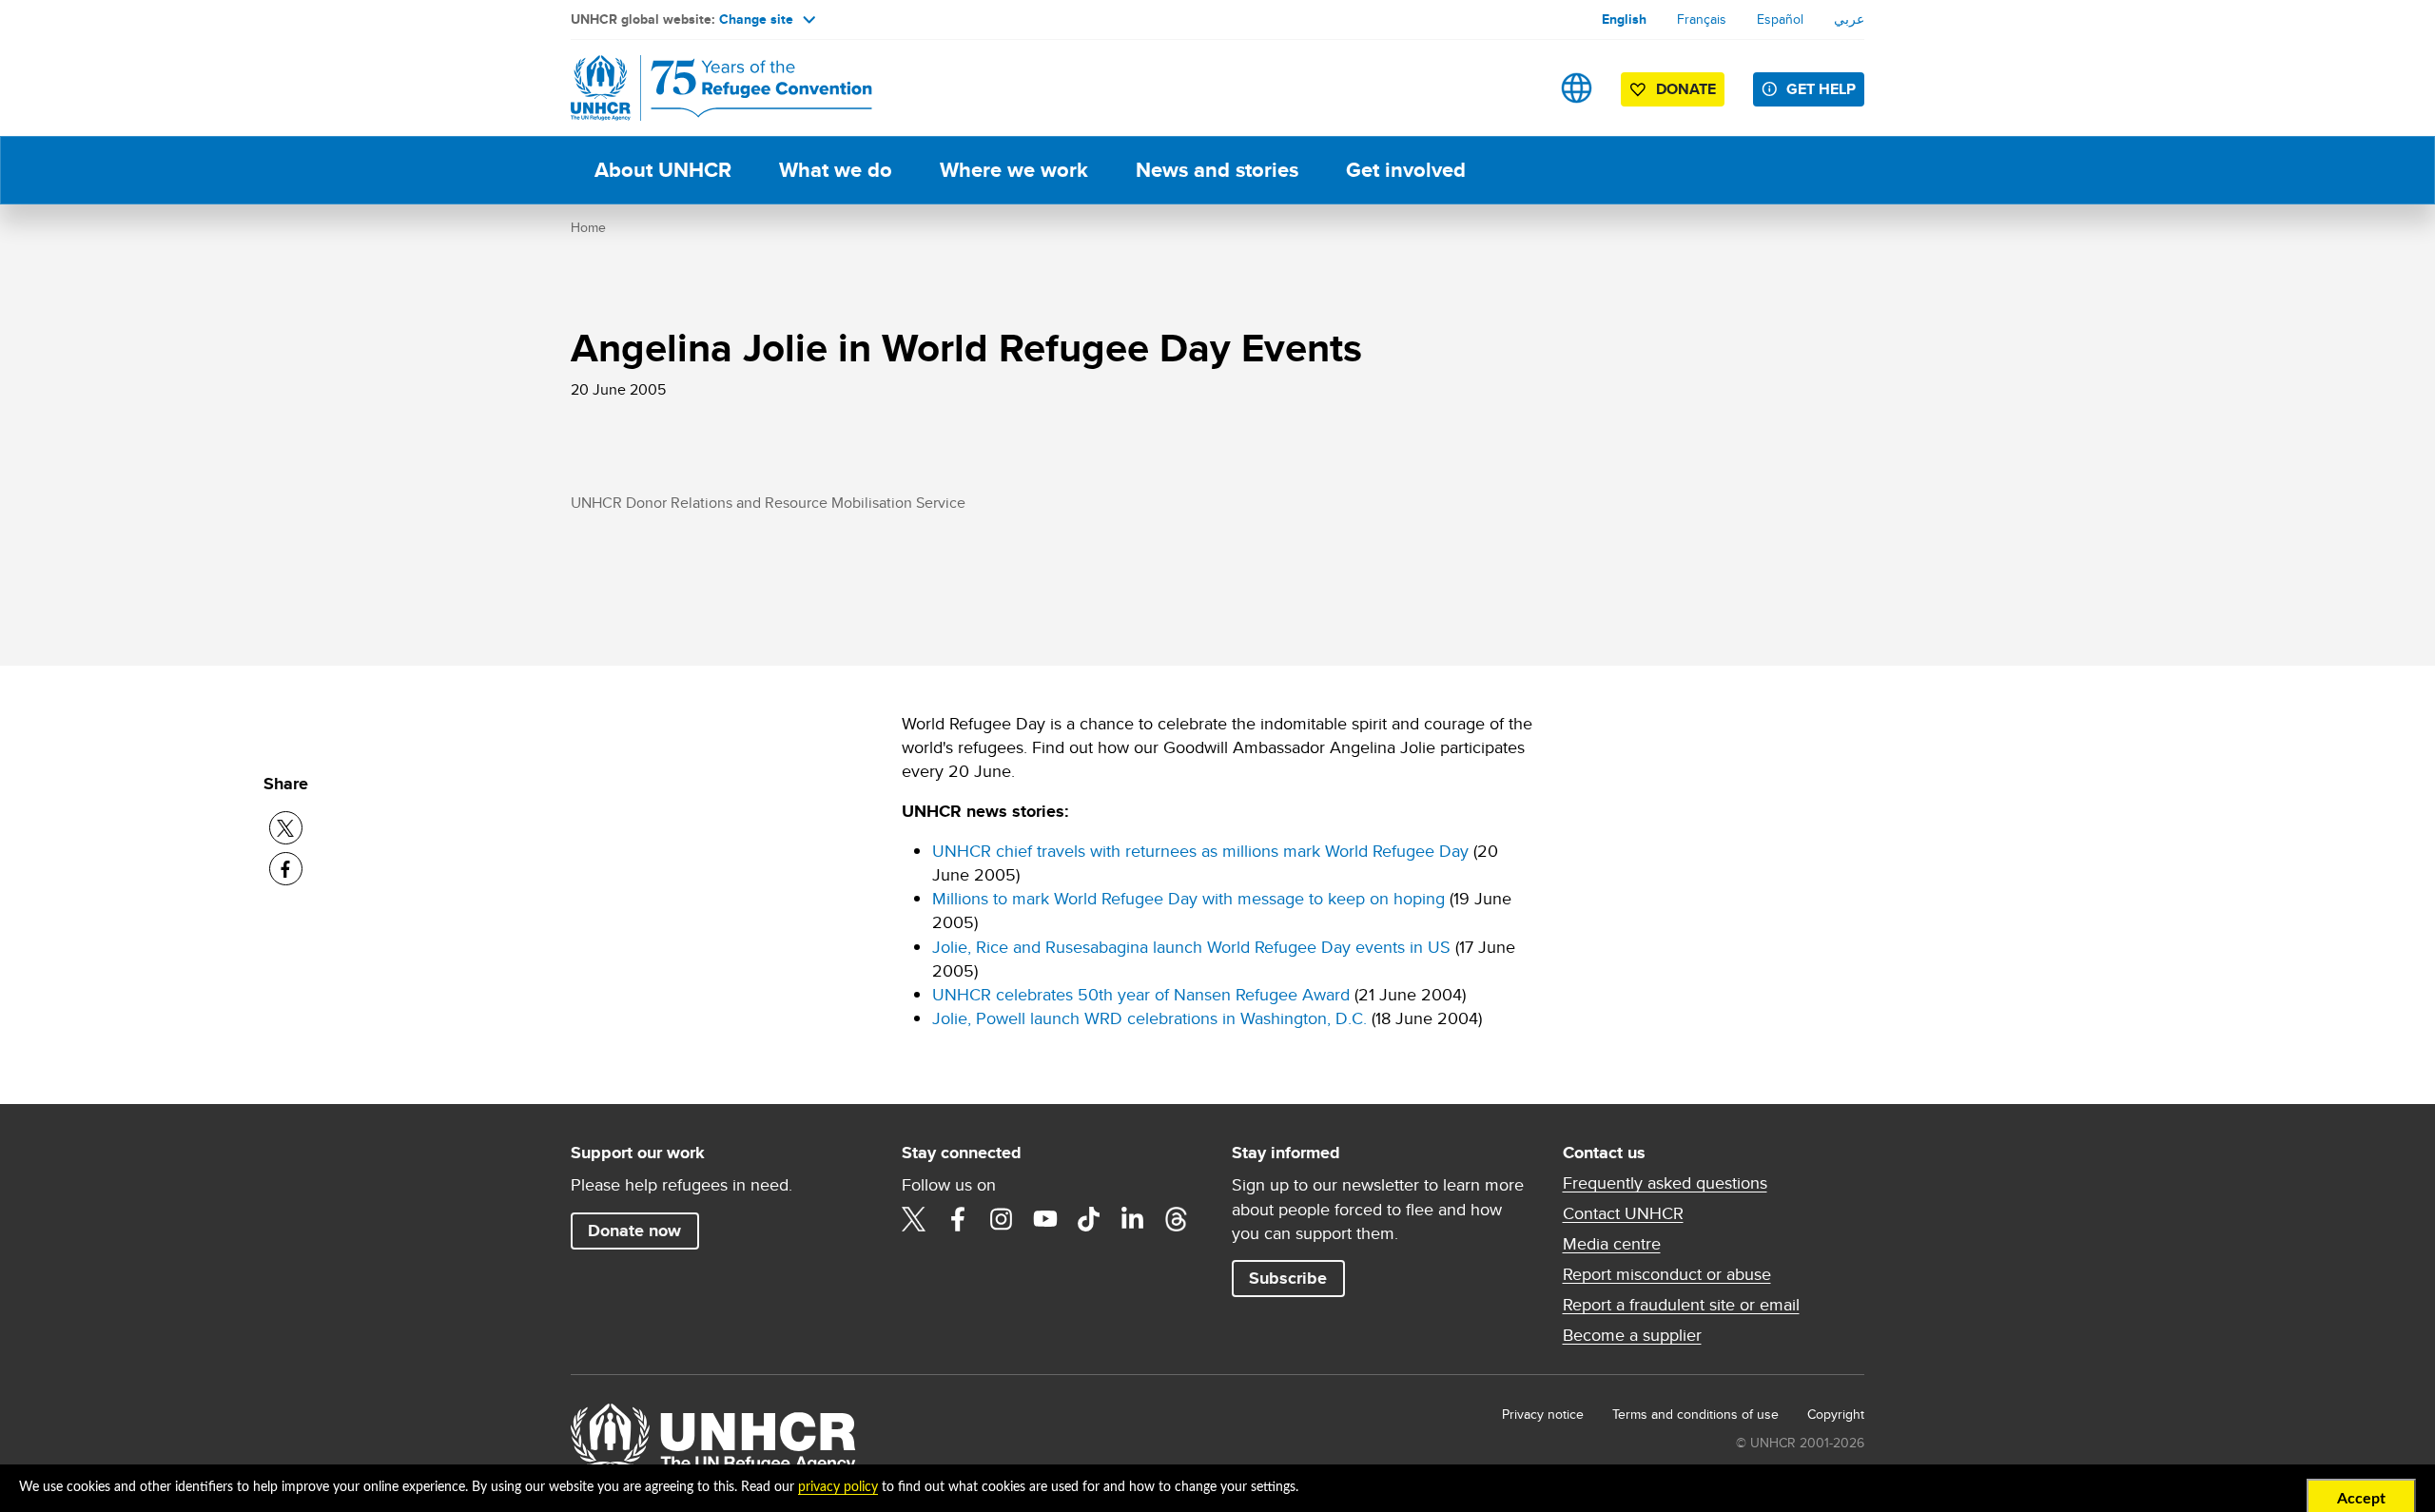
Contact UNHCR (1623, 1213)
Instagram (1002, 1219)
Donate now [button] (634, 1231)
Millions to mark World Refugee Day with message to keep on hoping (1188, 898)
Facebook (958, 1219)
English (1624, 19)
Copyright (1836, 1414)
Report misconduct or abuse (1667, 1274)
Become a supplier (1632, 1335)
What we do (836, 170)
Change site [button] (756, 19)
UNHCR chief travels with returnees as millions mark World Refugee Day (1200, 851)
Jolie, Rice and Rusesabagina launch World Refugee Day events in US (1191, 947)
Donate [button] (1686, 89)
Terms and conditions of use (1695, 1414)
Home (588, 227)
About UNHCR (663, 170)
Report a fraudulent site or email (1681, 1305)
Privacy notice (1543, 1414)
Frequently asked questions (1665, 1183)
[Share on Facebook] (286, 869)
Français (1702, 19)
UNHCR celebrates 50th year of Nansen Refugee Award (1141, 994)
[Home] (704, 88)
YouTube (1045, 1219)
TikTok (1089, 1219)
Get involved (1406, 170)
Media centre (1612, 1244)
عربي (1849, 19)
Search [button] (1517, 88)
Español (1780, 19)
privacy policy (838, 1487)
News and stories (1217, 170)
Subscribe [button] (1288, 1278)
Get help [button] (1821, 89)
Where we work (1014, 170)
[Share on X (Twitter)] (286, 828)
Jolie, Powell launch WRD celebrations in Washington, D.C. (1149, 1018)
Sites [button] (1577, 88)
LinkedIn (1133, 1219)
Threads (1177, 1219)
